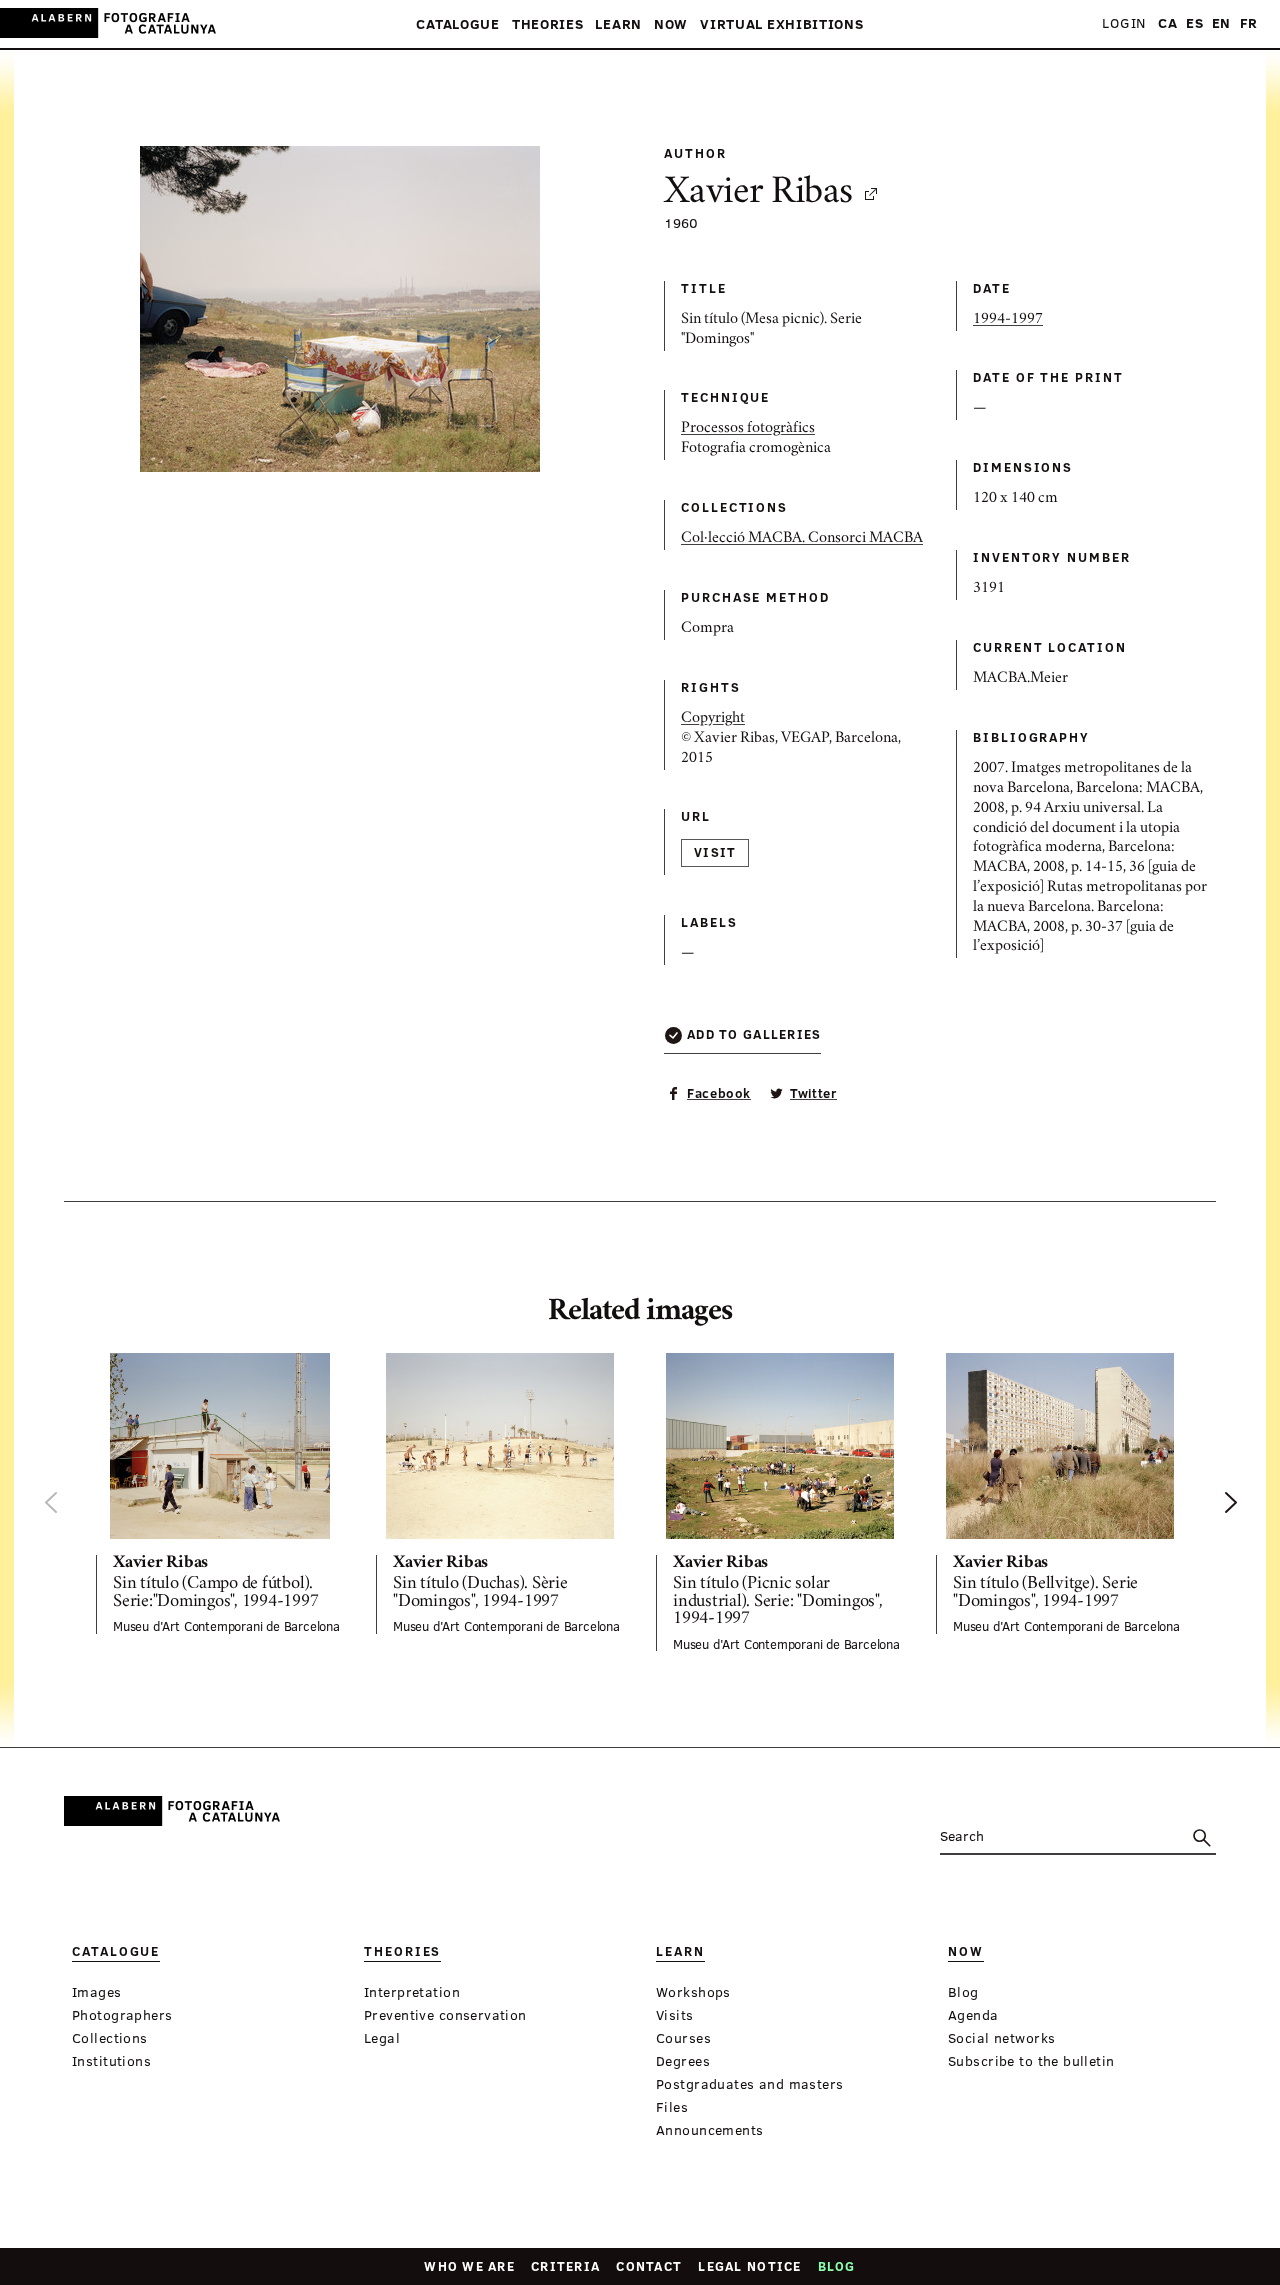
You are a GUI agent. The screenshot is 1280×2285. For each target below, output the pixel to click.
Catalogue (457, 24)
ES (1194, 23)
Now (671, 24)
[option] (220, 1493)
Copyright (713, 719)
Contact (649, 2266)
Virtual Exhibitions (781, 24)
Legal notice (749, 2266)
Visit (715, 852)
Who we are (469, 2266)
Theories (548, 24)
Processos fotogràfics (748, 429)
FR (1249, 23)
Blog (837, 2266)
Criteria (565, 2266)
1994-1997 (1008, 320)
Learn (618, 24)
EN (1221, 23)
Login (1124, 23)
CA (1167, 23)
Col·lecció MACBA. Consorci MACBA (802, 539)
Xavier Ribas (758, 194)
